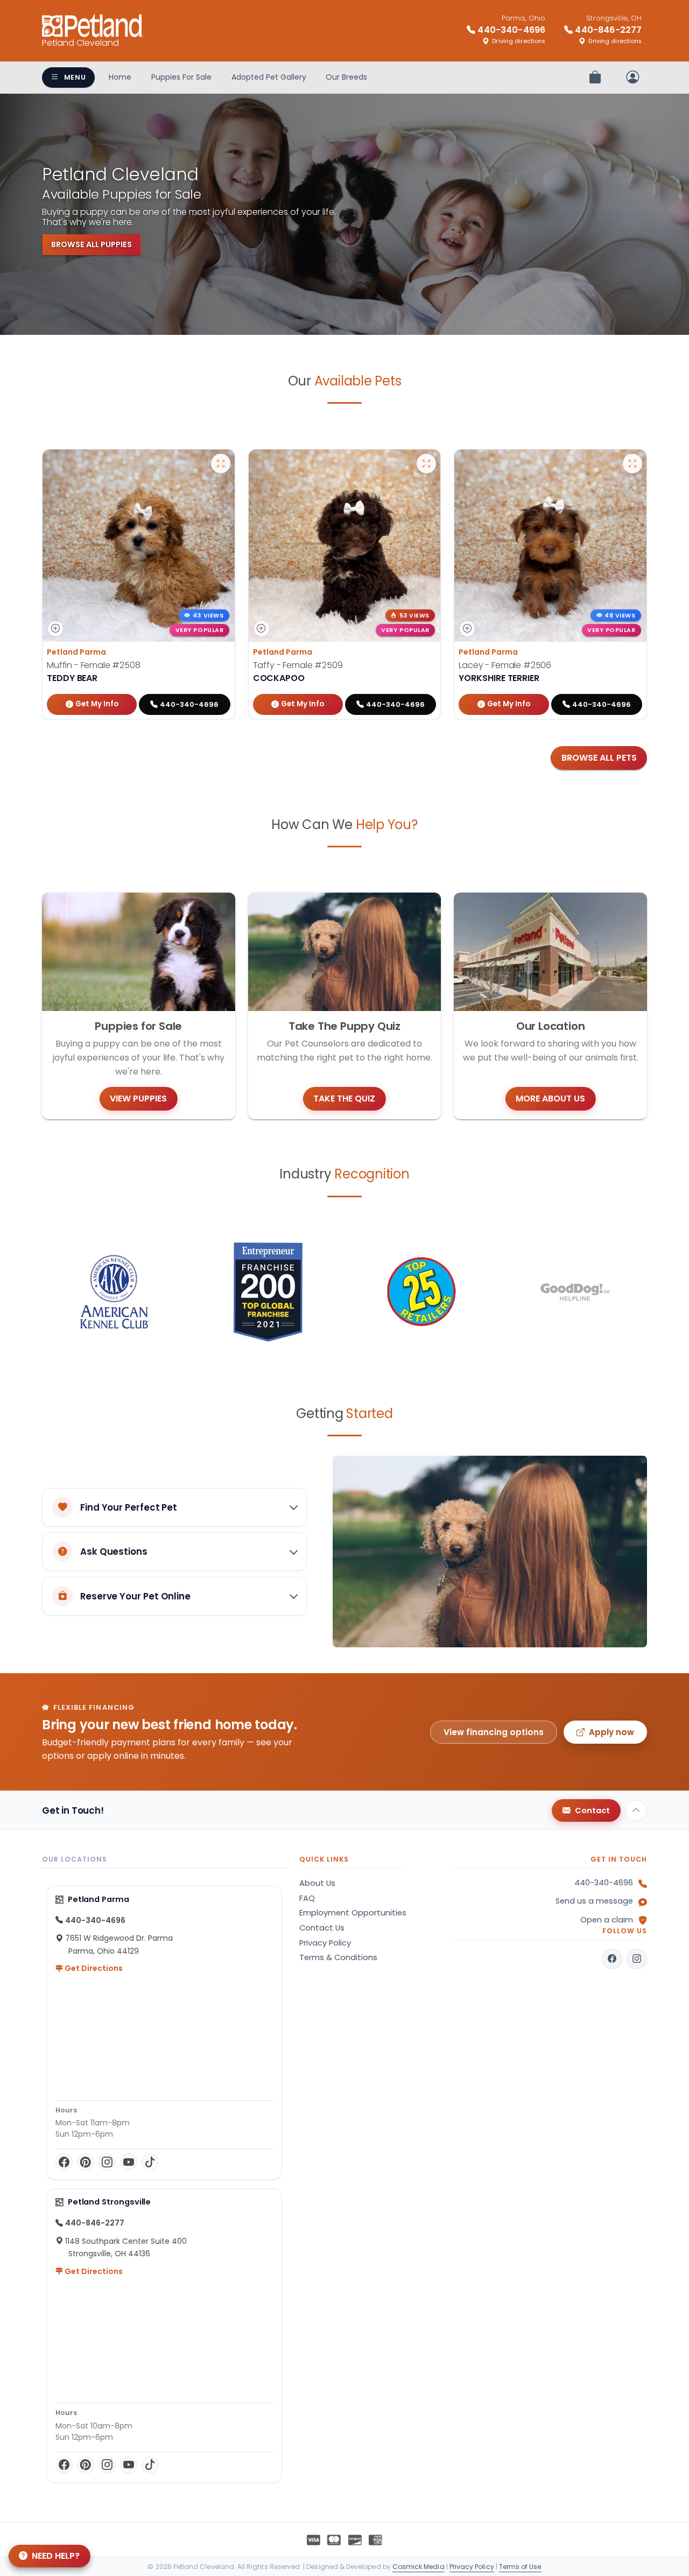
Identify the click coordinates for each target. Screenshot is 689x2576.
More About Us (550, 1099)
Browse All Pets (599, 758)
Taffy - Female (298, 665)
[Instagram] (107, 2162)
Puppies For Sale (181, 77)
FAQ (307, 1898)
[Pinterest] (86, 2162)
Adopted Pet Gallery (269, 77)
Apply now (611, 1732)
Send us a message (594, 1901)
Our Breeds (346, 77)
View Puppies (138, 1099)
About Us (317, 1883)
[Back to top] (636, 1810)
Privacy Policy (325, 1943)
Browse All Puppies (92, 244)
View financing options (494, 1732)
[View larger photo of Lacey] (632, 464)
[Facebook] (64, 2162)
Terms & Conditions (338, 1957)
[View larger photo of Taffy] (426, 464)
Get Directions (93, 1968)
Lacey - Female (505, 665)
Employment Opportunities (353, 1913)
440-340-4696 (604, 1883)
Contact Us (322, 1928)
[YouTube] (129, 2162)
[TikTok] (150, 2162)
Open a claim (607, 1920)
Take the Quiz (344, 1099)
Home (120, 77)
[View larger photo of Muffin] (221, 464)
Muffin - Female (94, 665)
